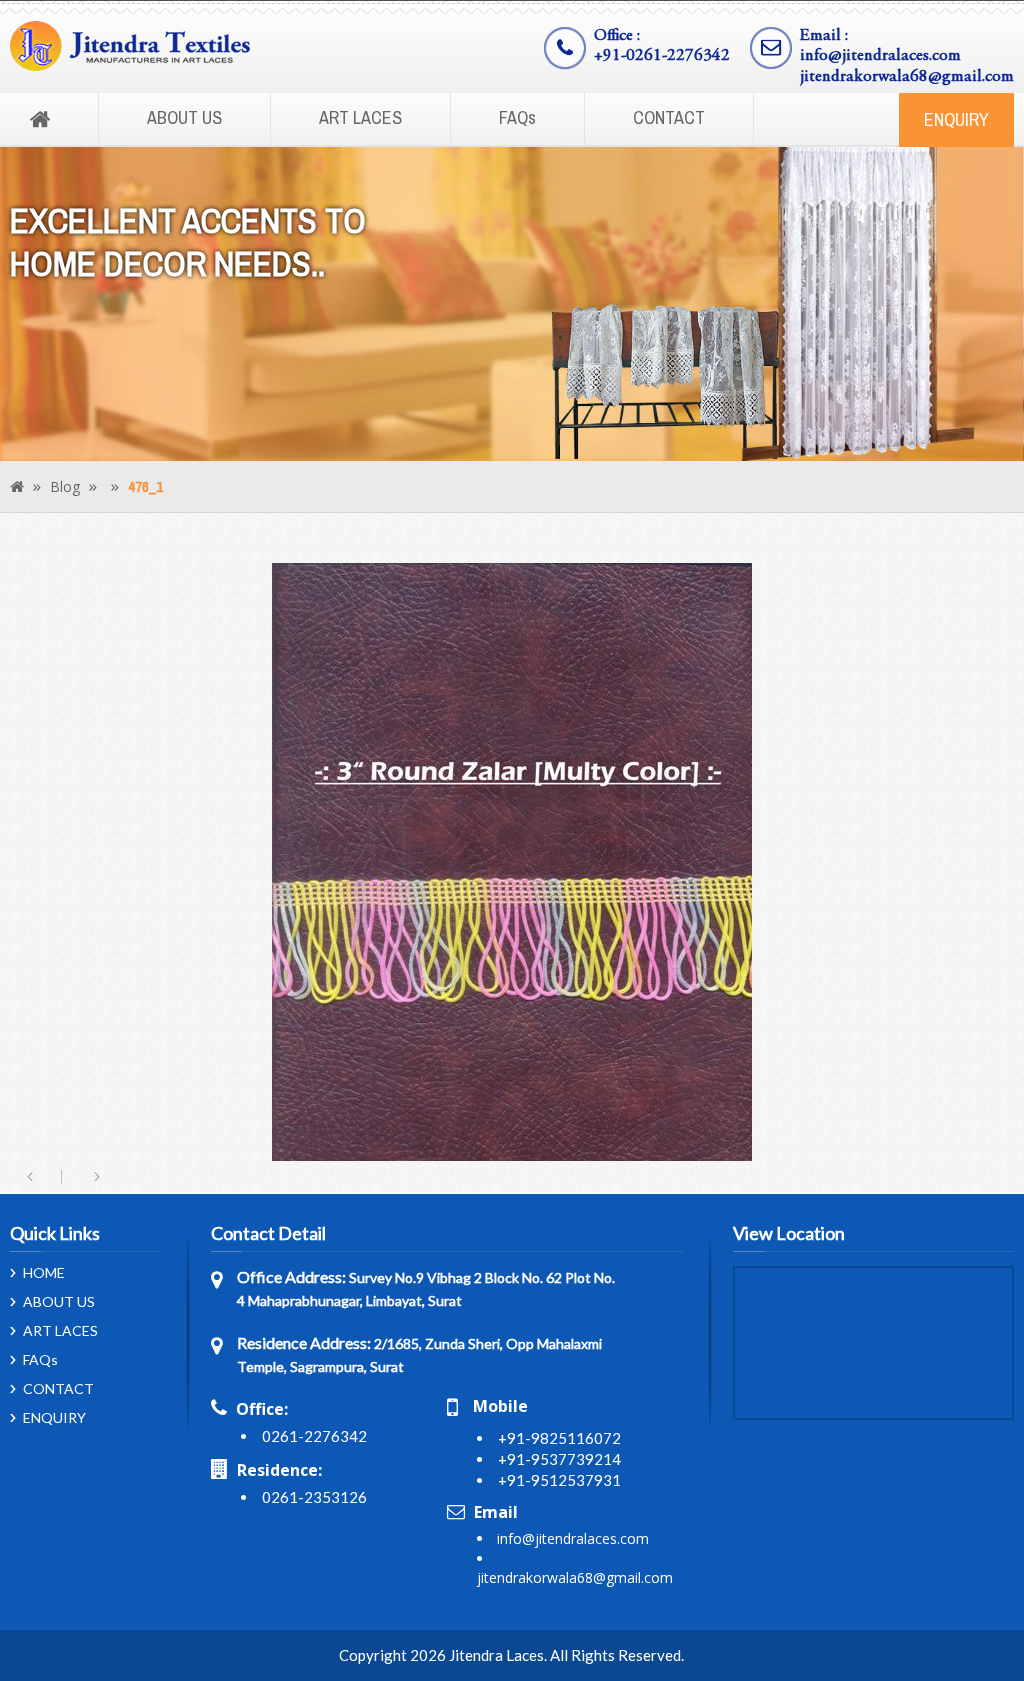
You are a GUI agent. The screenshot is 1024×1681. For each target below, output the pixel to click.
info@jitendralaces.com (880, 56)
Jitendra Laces (496, 1655)
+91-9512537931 (559, 1480)
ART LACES (360, 117)
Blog (65, 486)
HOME (44, 1273)
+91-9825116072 (559, 1438)
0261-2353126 (314, 1497)
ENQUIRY (956, 119)
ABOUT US (184, 117)
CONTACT (669, 117)
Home (40, 120)
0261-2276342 (314, 1436)
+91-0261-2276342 (662, 56)
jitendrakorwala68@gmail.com (907, 77)
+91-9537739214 (559, 1459)
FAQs (517, 117)
